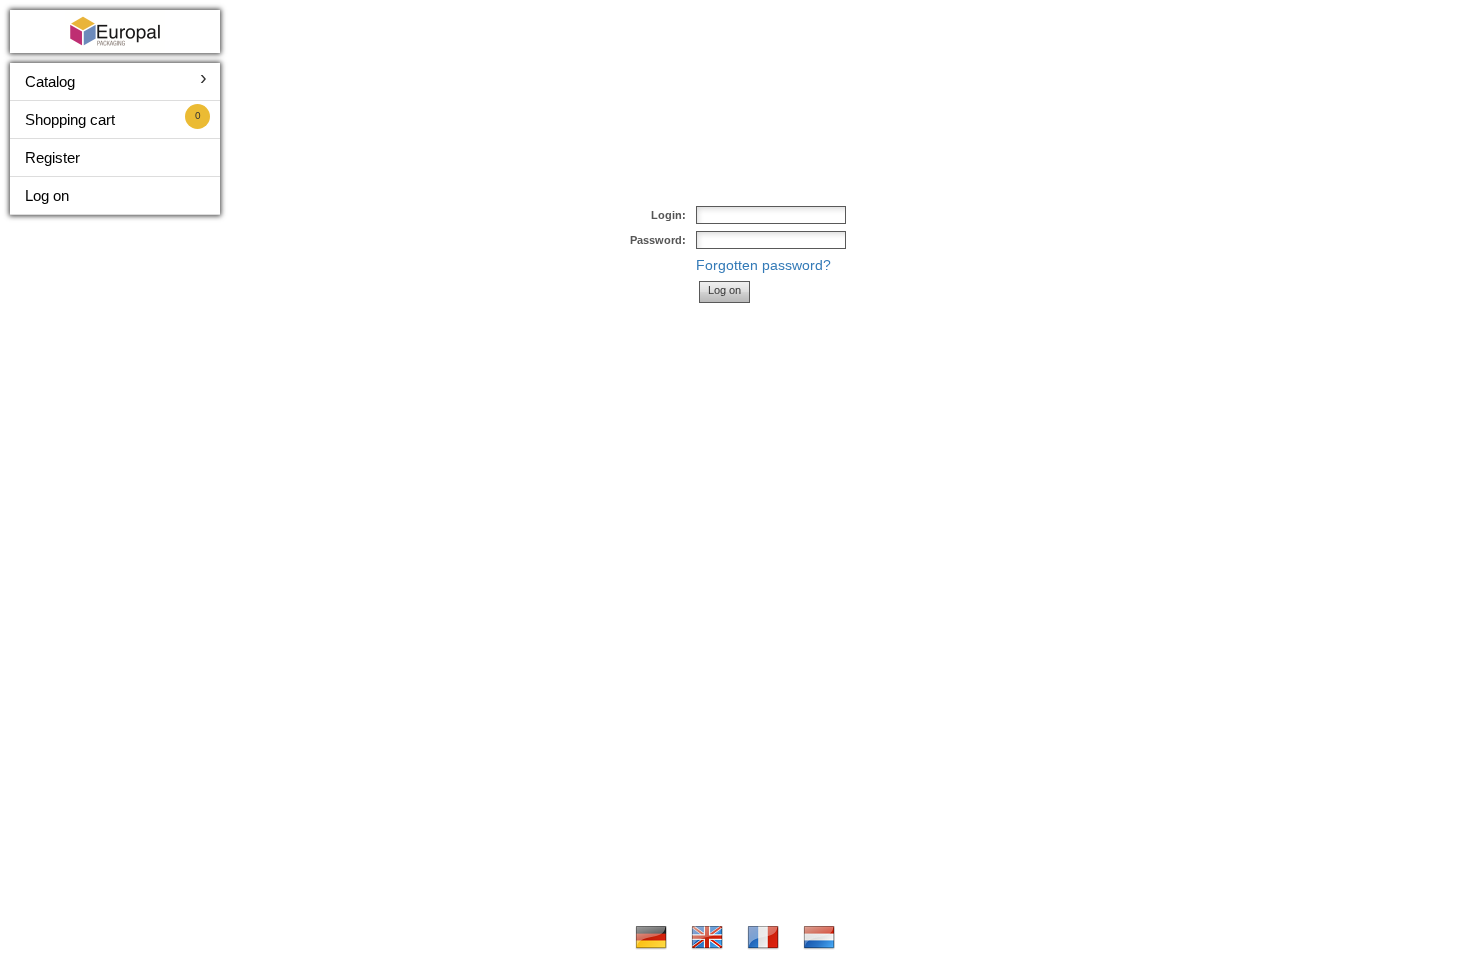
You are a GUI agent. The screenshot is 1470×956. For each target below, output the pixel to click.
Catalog (50, 81)
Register (52, 157)
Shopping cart (70, 119)
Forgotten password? (763, 265)
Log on (47, 195)
